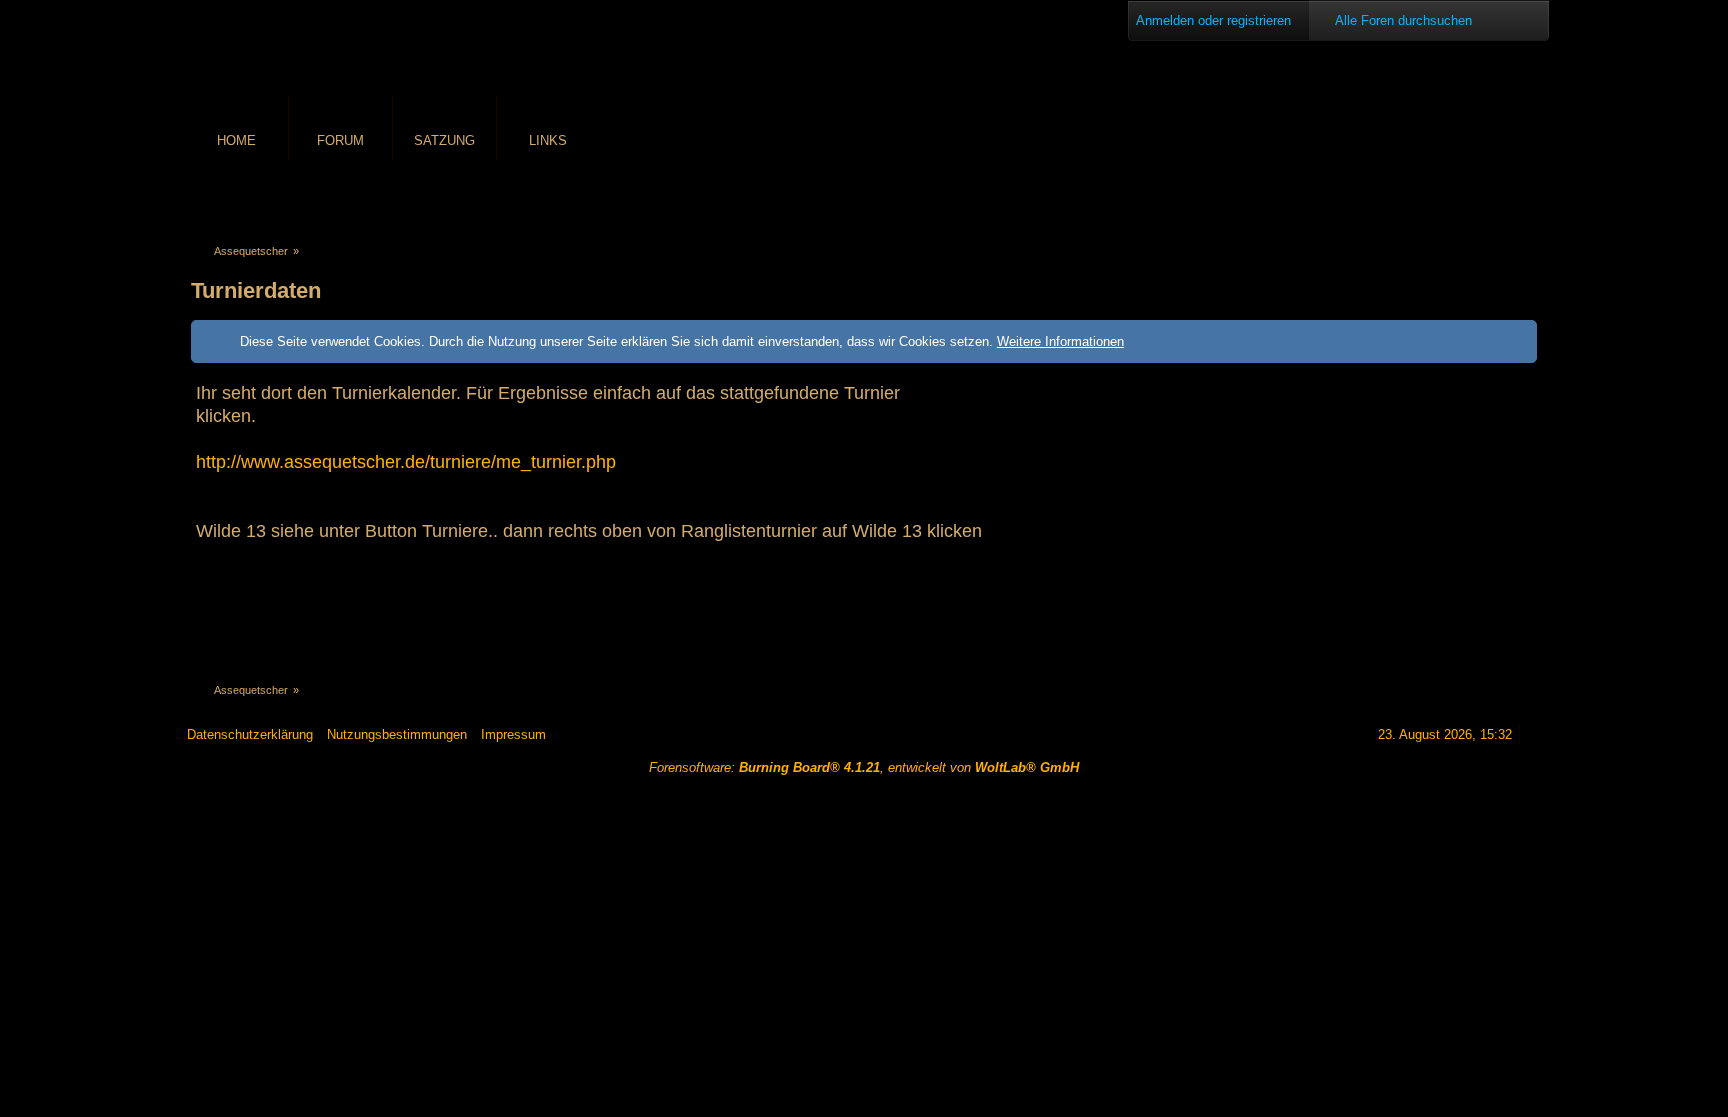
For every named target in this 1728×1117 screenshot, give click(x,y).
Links (548, 140)
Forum (340, 140)
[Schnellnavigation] (1498, 196)
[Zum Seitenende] (1526, 196)
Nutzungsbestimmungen (397, 734)
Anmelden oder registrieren (1213, 20)
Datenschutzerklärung (250, 734)
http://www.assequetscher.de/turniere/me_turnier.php (406, 462)
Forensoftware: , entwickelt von (864, 767)
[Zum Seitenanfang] (1534, 734)
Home (236, 140)
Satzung (444, 140)
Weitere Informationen (1060, 341)
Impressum (513, 734)
